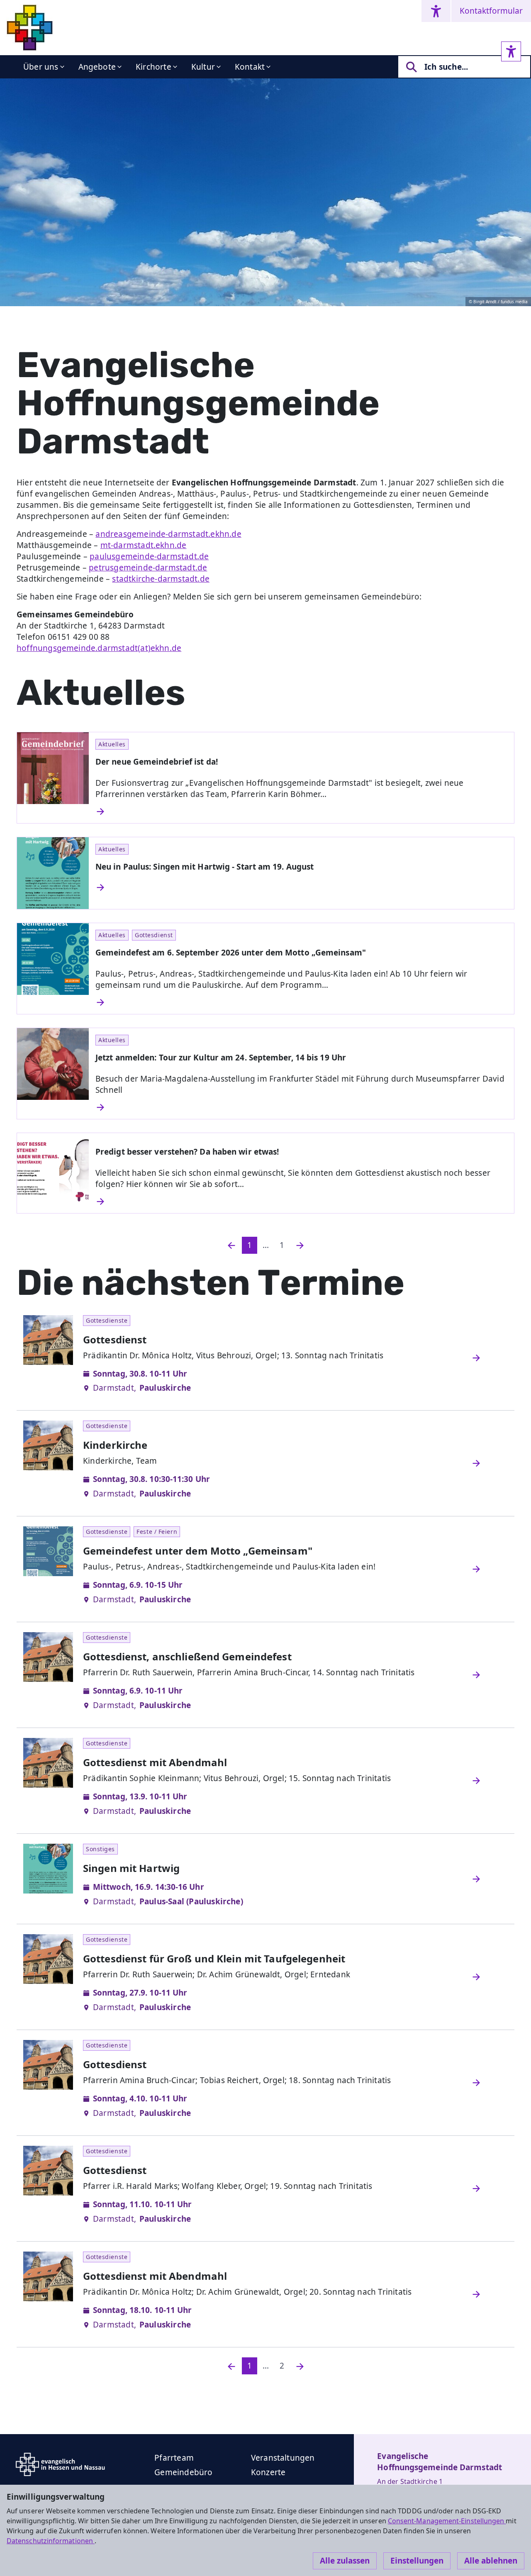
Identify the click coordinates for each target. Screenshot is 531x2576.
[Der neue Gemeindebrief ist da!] (301, 812)
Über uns (41, 67)
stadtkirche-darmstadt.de (161, 579)
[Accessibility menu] (436, 11)
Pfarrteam (174, 2458)
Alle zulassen (345, 2561)
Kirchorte (153, 67)
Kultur (203, 67)
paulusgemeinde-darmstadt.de (149, 556)
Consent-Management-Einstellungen (447, 2521)
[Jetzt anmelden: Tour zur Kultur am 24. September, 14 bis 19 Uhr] (301, 1107)
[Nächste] (300, 2366)
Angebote (97, 67)
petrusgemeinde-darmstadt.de (148, 568)
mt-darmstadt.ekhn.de (144, 545)
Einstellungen (417, 2561)
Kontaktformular (491, 11)
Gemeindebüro (183, 2472)
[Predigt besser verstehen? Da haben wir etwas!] (301, 1201)
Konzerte (268, 2472)
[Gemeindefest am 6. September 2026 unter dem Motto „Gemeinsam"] (301, 1002)
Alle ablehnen (491, 2561)
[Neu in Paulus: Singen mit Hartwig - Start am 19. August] (301, 887)
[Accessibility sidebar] (511, 51)
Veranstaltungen (283, 2458)
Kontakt (250, 67)
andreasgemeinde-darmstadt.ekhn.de (168, 534)
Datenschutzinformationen (51, 2541)
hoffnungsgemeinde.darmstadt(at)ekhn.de (99, 648)
